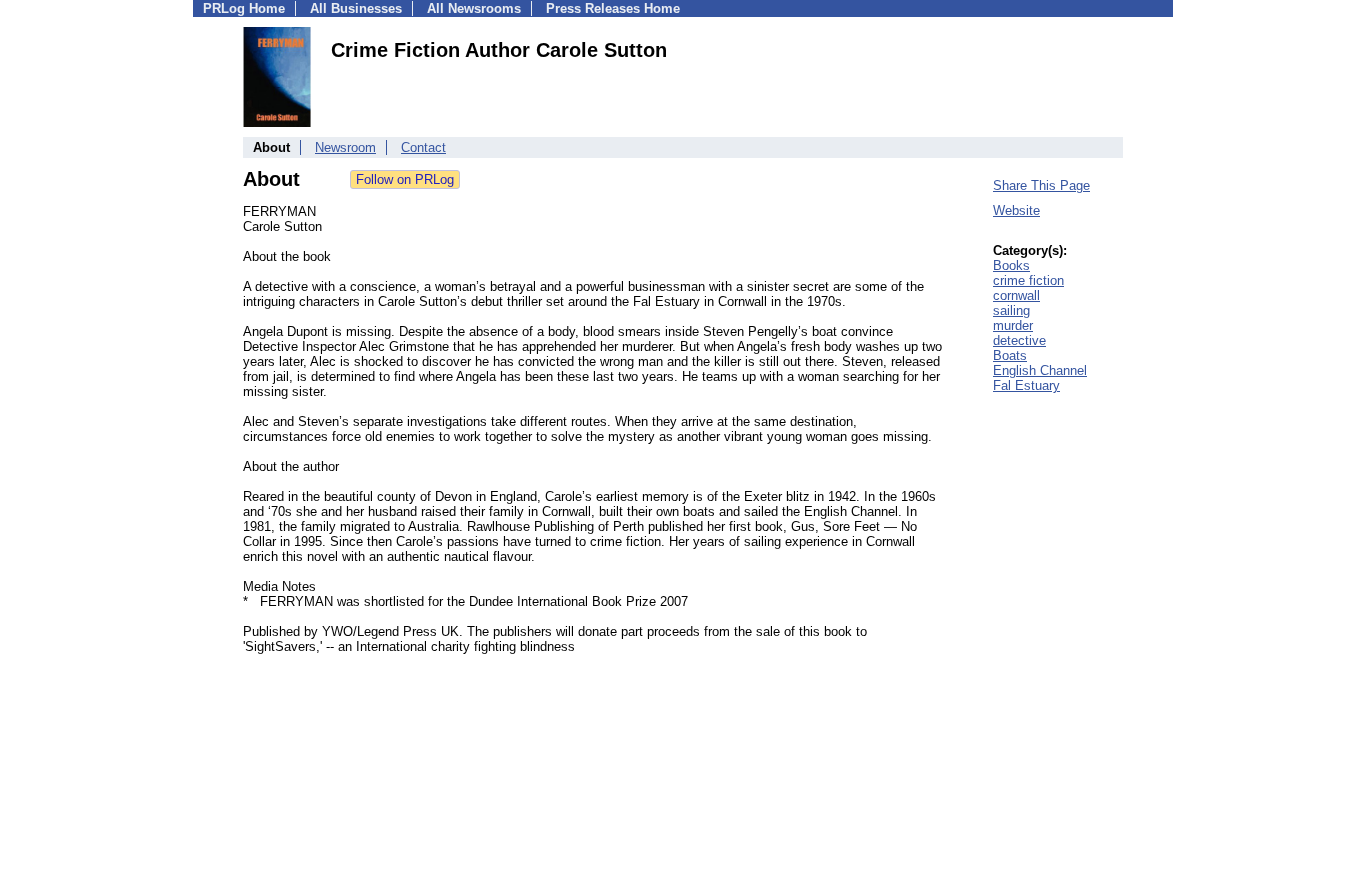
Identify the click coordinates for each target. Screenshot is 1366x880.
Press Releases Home (613, 8)
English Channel (1040, 370)
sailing (1011, 310)
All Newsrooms (474, 8)
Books (1011, 265)
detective (1019, 340)
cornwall (1016, 295)
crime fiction (1028, 280)
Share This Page (1041, 185)
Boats (1010, 355)
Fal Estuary (1026, 385)
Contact (423, 147)
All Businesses (356, 8)
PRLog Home (244, 8)
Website (1016, 210)
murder (1013, 325)
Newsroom (345, 147)
